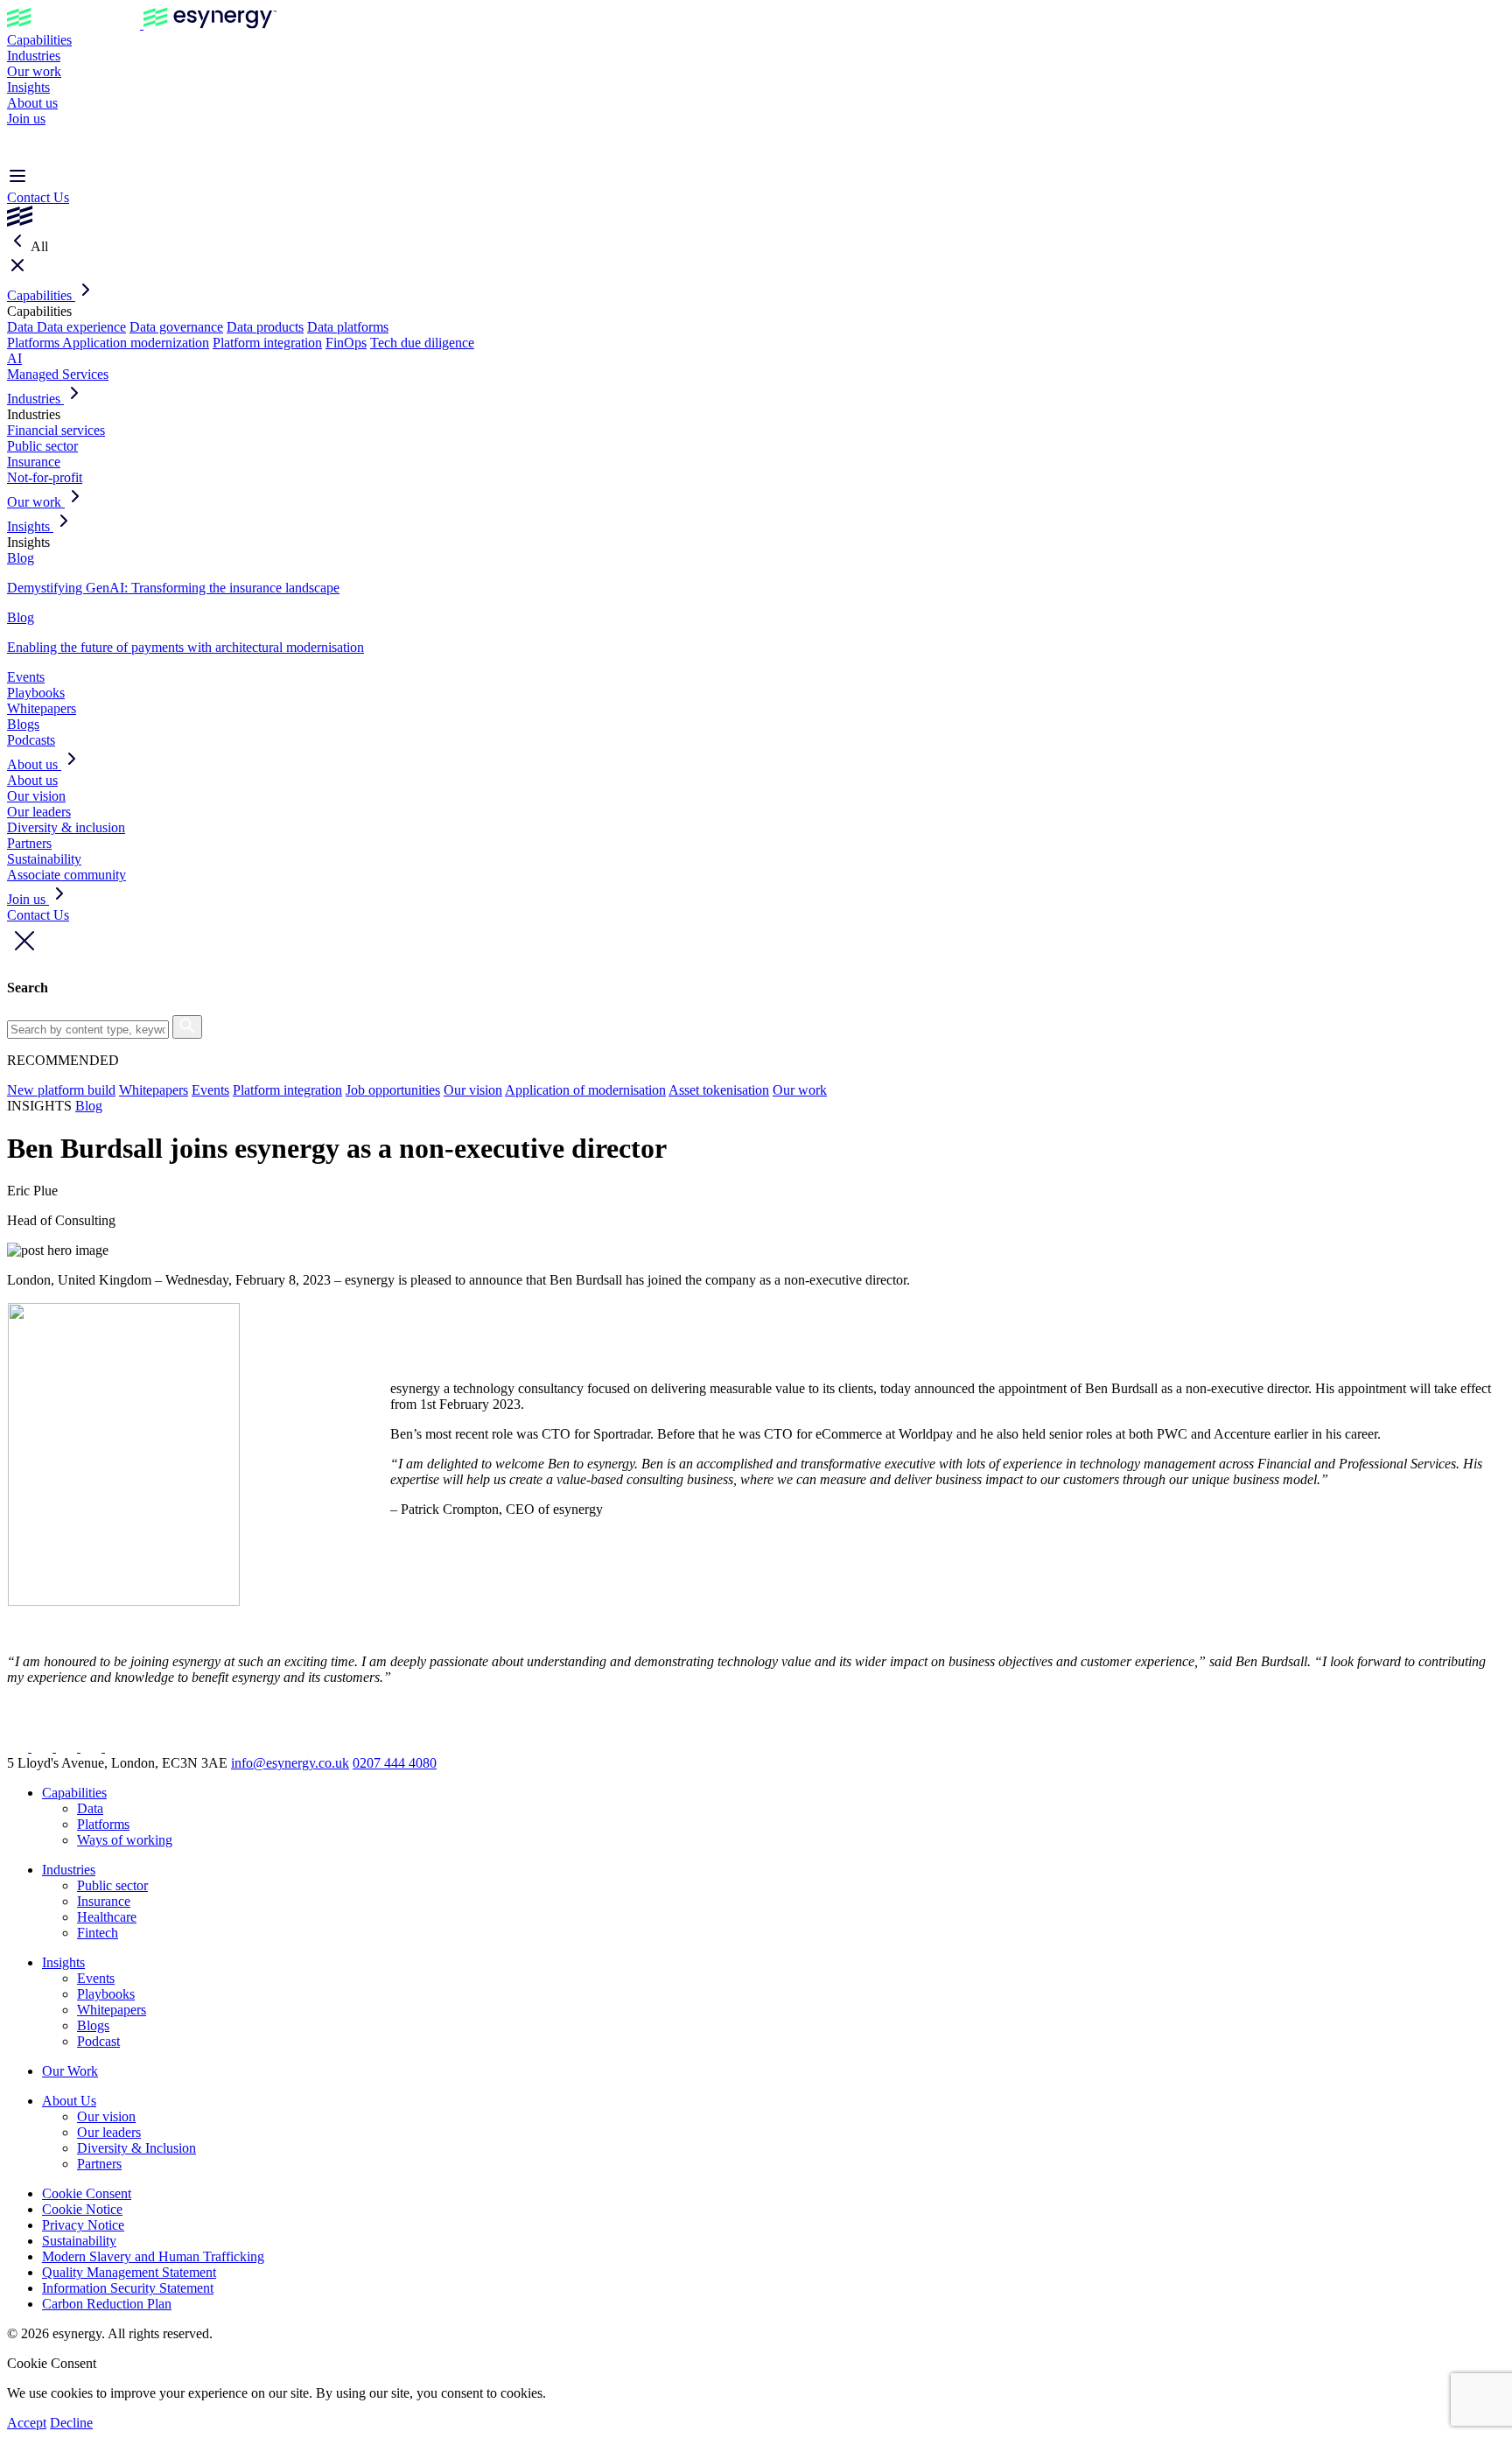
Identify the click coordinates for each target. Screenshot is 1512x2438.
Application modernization (136, 343)
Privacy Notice (83, 2225)
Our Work (70, 2071)
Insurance (34, 462)
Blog (89, 1106)
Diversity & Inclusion (136, 2148)
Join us (26, 119)
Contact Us (38, 197)
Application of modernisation (585, 1090)
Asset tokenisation (719, 1090)
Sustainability (44, 859)
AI (14, 358)
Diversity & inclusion (66, 827)
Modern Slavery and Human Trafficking (153, 2256)
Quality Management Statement (129, 2272)
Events (26, 677)
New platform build (61, 1090)
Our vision (36, 796)
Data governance (176, 327)
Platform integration (267, 343)
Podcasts (31, 740)
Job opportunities (393, 1090)
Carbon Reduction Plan (107, 2304)
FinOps (346, 343)
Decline (71, 2423)
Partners (29, 843)
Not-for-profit (45, 477)
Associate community (66, 875)
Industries (34, 56)
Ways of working (125, 1840)
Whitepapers (42, 708)
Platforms (35, 343)
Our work (34, 71)
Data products (265, 327)
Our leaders (39, 812)
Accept (27, 2423)
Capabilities (39, 40)
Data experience (81, 327)
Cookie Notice (82, 2209)
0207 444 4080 (395, 1763)
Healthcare (107, 1917)
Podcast (98, 2041)
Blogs (23, 724)
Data (22, 327)
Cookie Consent (87, 2193)
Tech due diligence (422, 343)
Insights (28, 87)
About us (32, 103)
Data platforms (348, 327)
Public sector (42, 446)
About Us (69, 2101)
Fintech (98, 1933)
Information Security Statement (128, 2288)
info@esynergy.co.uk (290, 1763)
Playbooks (36, 693)
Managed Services (58, 374)
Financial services (56, 430)
